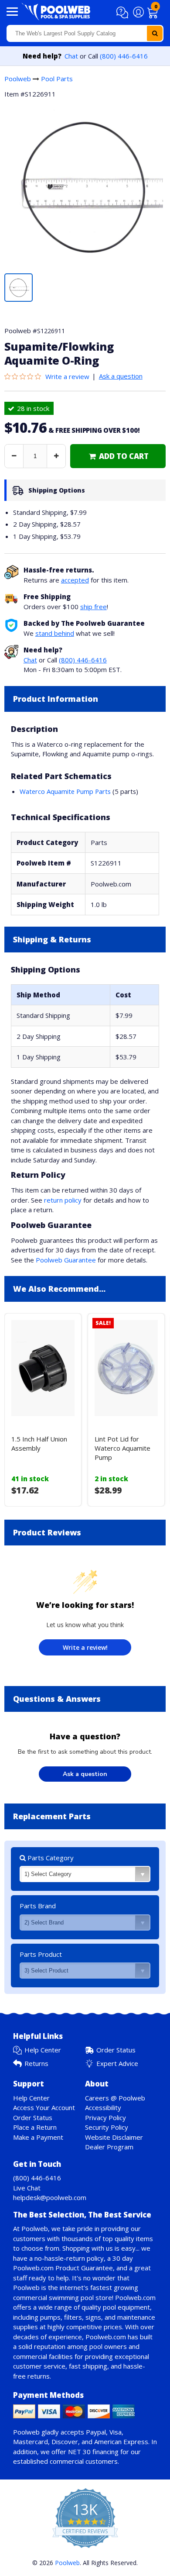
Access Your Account (44, 2107)
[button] (124, 13)
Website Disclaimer (114, 2137)
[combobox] (85, 33)
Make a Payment (38, 2137)
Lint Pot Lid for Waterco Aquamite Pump (122, 1448)
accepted (75, 580)
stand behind (55, 633)
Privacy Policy (105, 2117)
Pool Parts (57, 79)
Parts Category (50, 1858)
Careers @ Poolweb (115, 2098)
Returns (36, 2063)
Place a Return (35, 2127)
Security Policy (107, 2127)
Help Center (43, 2050)
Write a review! (85, 1647)
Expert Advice (117, 2063)
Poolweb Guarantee (66, 1260)
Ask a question (121, 376)
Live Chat (27, 2188)
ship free (93, 607)
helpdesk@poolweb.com (50, 2197)
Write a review (67, 376)
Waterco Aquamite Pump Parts (65, 791)
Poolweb (18, 79)
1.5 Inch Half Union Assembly (39, 1443)
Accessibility (103, 2107)
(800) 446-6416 (124, 56)
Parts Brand (38, 1906)
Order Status (116, 2050)
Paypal (96, 2432)
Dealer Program (109, 2147)
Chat (71, 56)
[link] (118, 456)
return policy (63, 1200)
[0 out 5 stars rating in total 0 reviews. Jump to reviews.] (25, 376)
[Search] (155, 33)
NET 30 (79, 2452)
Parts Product (41, 1954)
